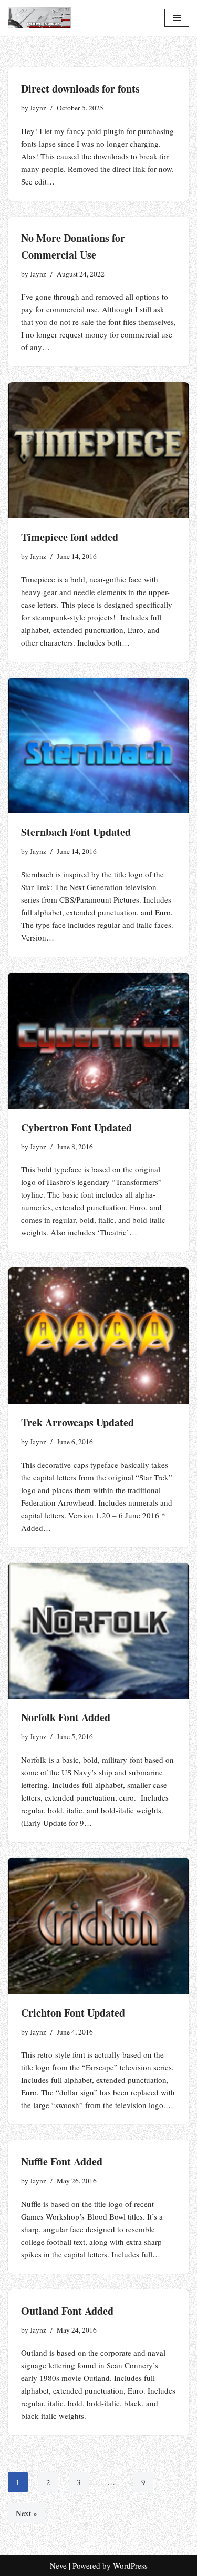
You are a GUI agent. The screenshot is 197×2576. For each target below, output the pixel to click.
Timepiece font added (70, 537)
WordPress (130, 2565)
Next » (27, 2513)
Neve (58, 2565)
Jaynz (38, 108)
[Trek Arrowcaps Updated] (98, 1336)
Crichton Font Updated (73, 2013)
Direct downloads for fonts (80, 89)
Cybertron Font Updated (76, 1127)
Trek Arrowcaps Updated (77, 1422)
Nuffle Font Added (62, 2161)
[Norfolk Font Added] (98, 1631)
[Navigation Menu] (177, 18)
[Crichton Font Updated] (98, 1926)
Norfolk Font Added (66, 1717)
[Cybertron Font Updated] (98, 1041)
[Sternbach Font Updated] (98, 746)
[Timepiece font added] (98, 450)
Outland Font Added (67, 2311)
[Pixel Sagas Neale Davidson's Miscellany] (39, 18)
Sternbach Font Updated (76, 832)
